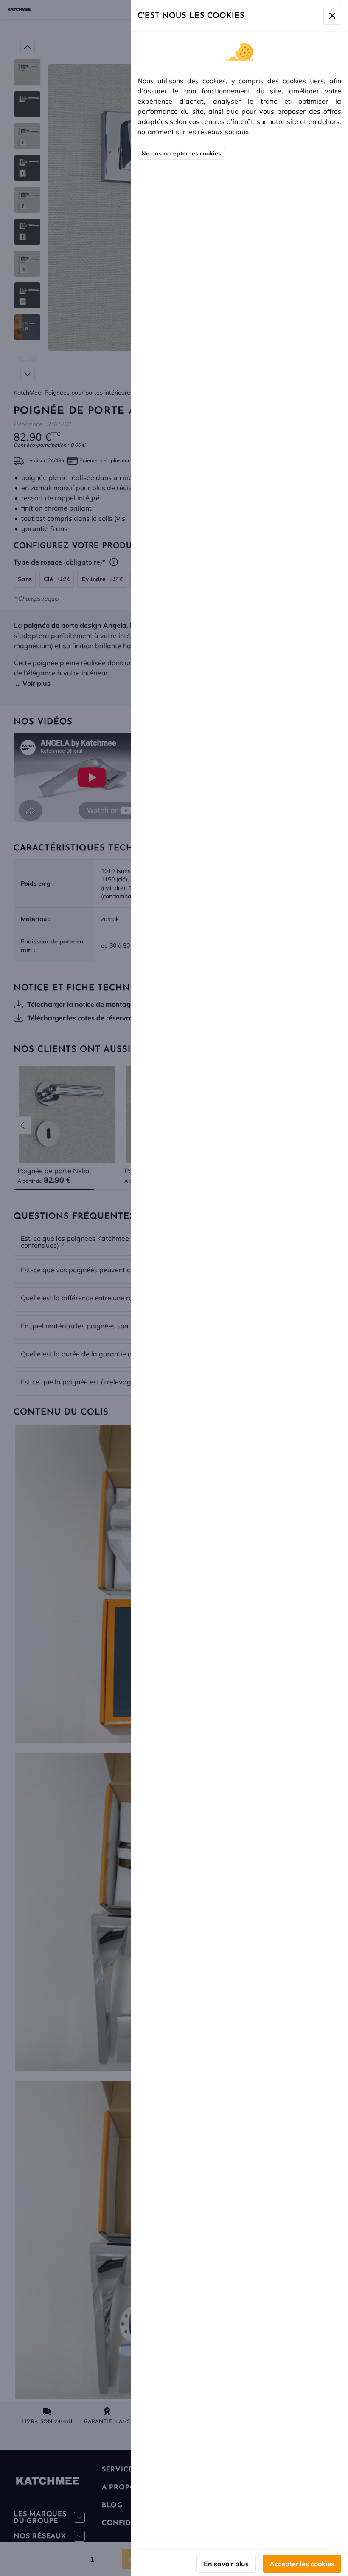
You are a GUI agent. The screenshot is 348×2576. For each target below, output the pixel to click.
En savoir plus (226, 2564)
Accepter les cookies (302, 2564)
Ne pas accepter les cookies (181, 153)
